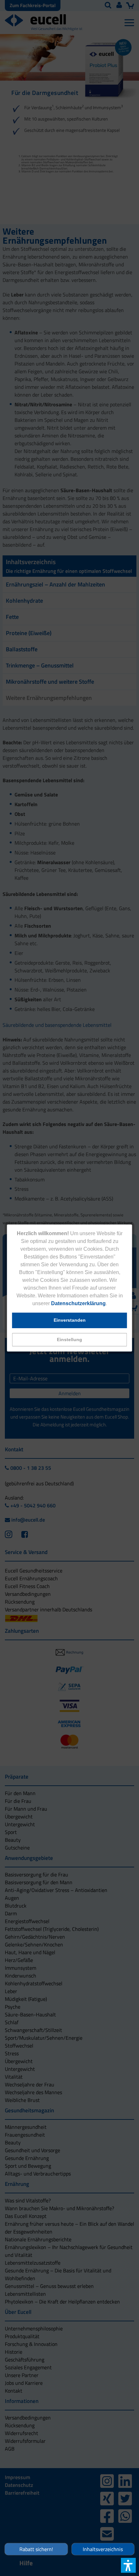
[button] (70, 1340)
